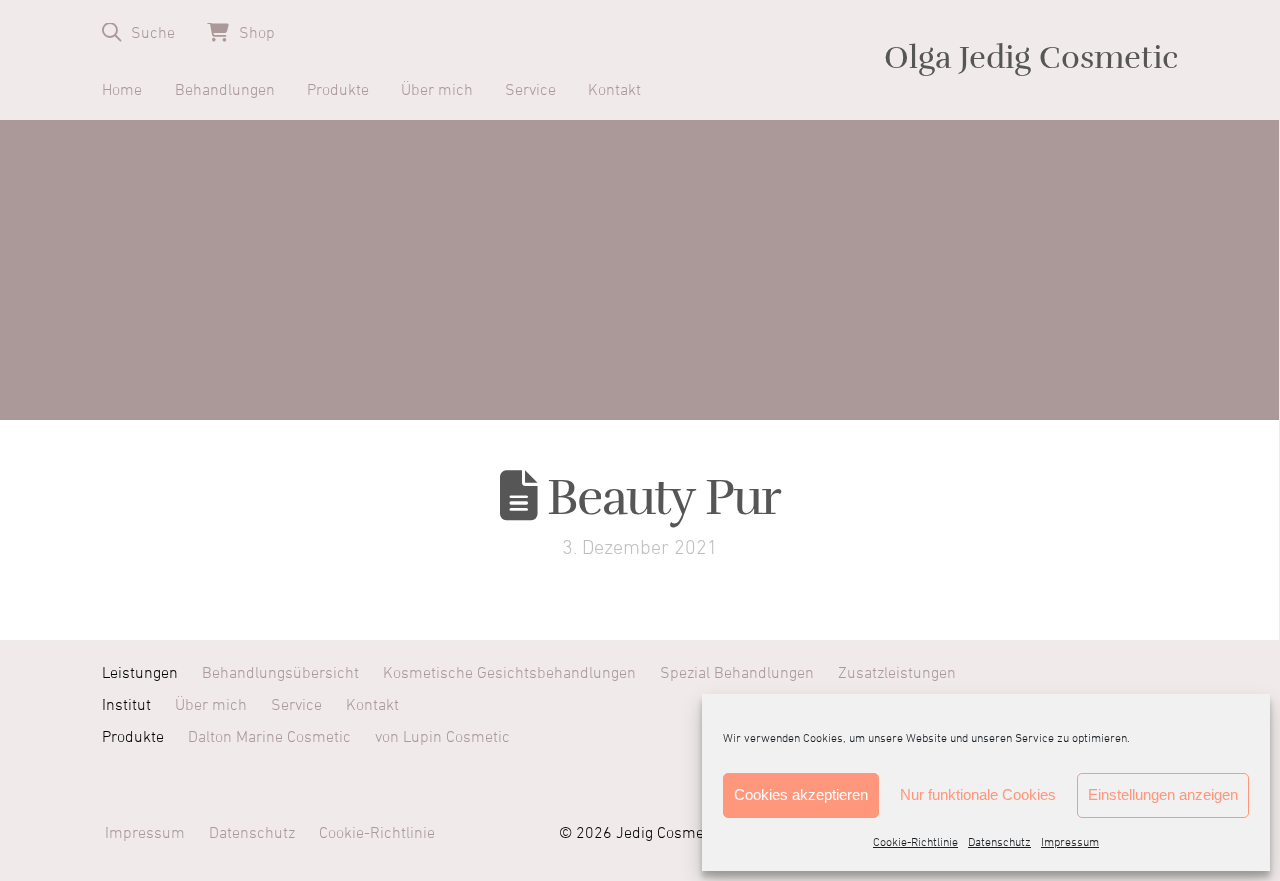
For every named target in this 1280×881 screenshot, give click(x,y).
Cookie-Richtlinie (915, 843)
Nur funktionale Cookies (978, 794)
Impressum (1070, 843)
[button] (138, 32)
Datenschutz (999, 843)
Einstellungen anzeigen (1163, 794)
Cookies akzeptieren (801, 794)
